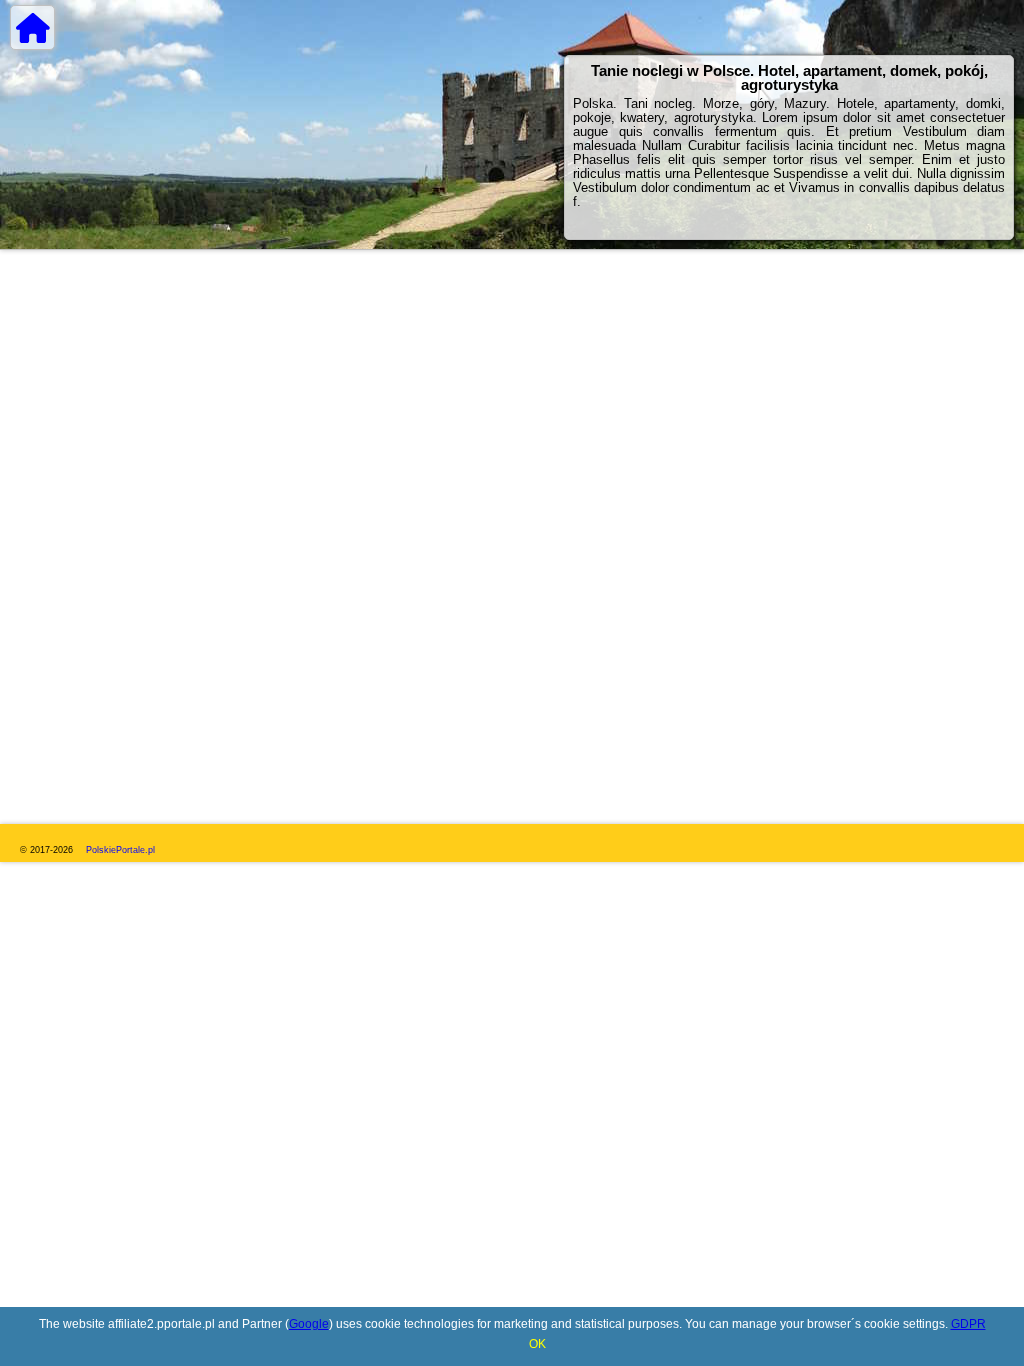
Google (309, 1324)
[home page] (32, 27)
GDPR (968, 1324)
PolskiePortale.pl (120, 850)
